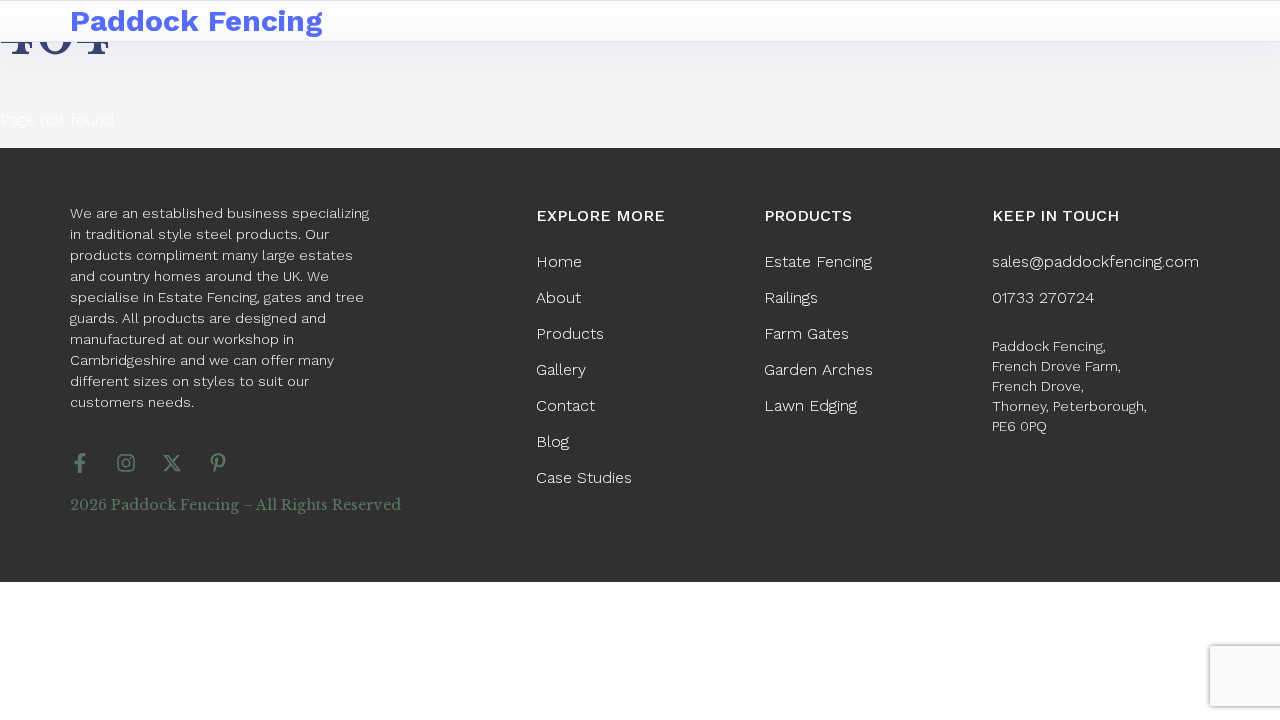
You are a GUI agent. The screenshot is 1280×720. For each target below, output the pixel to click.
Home (559, 261)
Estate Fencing (818, 261)
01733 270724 (1043, 297)
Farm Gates (806, 333)
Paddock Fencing (196, 20)
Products (570, 333)
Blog (552, 441)
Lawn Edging (810, 405)
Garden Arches (818, 369)
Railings (791, 297)
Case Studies (584, 477)
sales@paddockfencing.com (1095, 261)
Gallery (561, 369)
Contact (565, 405)
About (558, 297)
